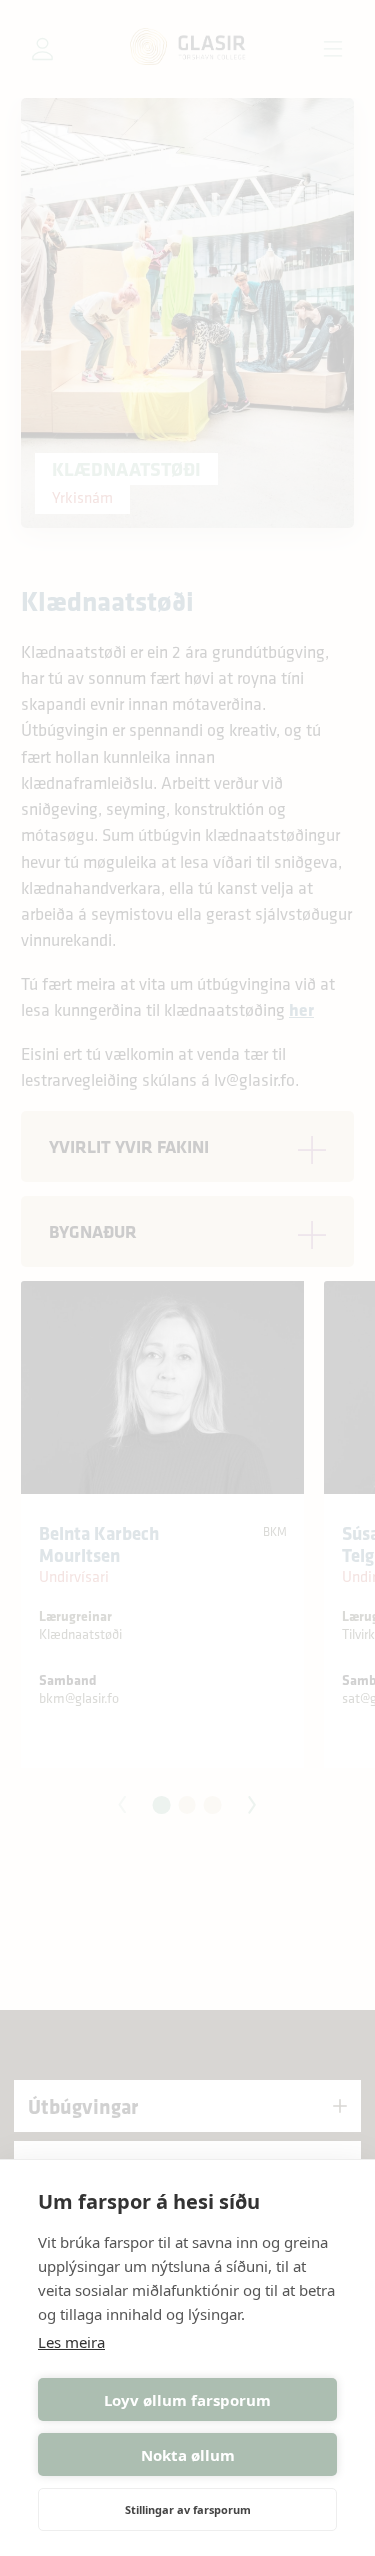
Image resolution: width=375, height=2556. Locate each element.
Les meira (71, 2342)
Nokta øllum (188, 2455)
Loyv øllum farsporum (187, 2400)
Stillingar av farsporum (188, 2509)
